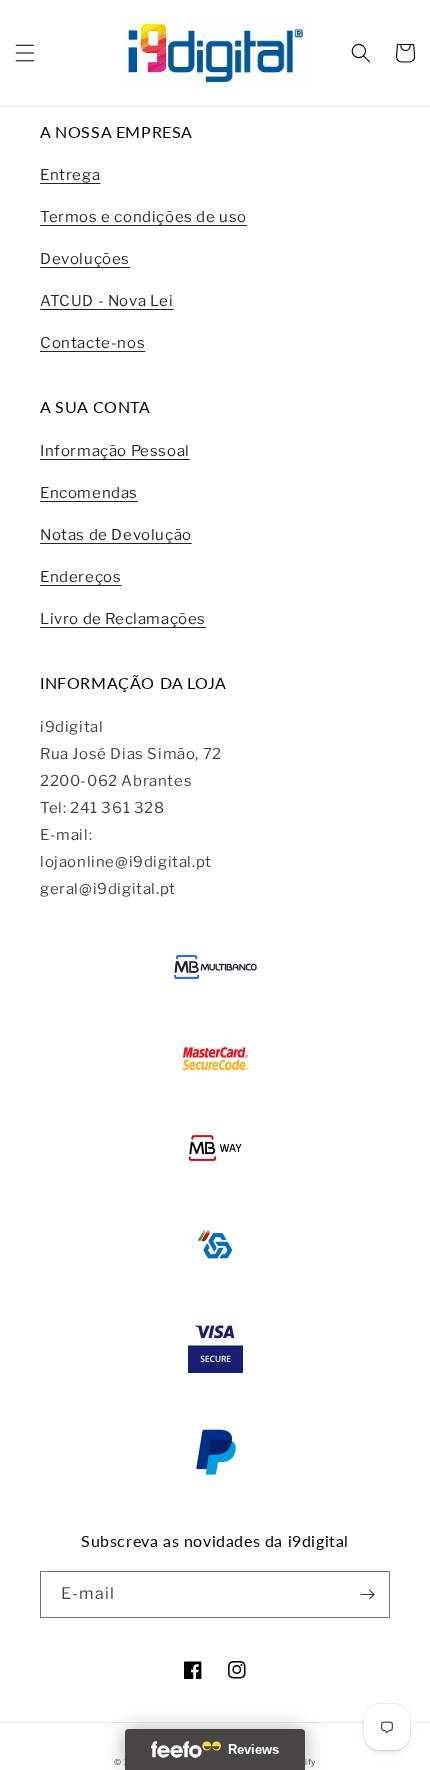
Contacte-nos (92, 343)
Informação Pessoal (115, 451)
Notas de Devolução (116, 535)
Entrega (70, 175)
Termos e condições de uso (143, 217)
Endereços (80, 577)
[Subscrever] (367, 1594)
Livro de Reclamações (123, 619)
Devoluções (85, 259)
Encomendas (89, 493)
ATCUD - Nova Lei (107, 301)
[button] (25, 53)
